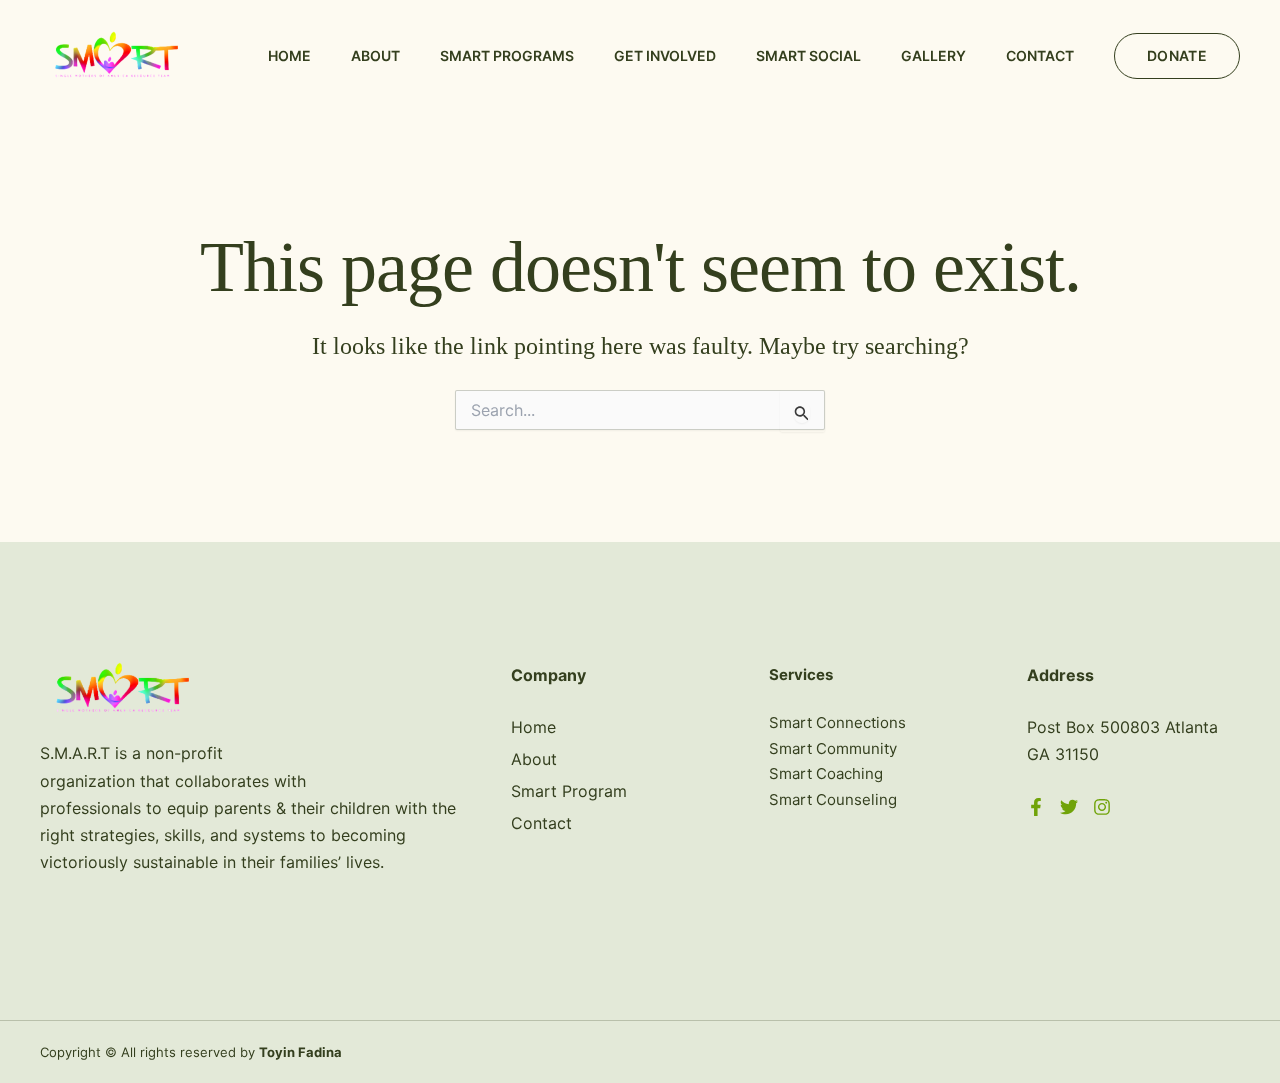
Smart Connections (837, 722)
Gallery (933, 55)
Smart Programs (507, 55)
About (375, 55)
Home (289, 55)
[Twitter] (1069, 807)
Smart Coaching (826, 773)
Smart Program (569, 791)
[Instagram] (1102, 807)
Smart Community (833, 748)
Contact (1040, 55)
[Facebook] (1036, 807)
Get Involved (665, 55)
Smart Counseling (833, 799)
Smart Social (808, 55)
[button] (1177, 56)
